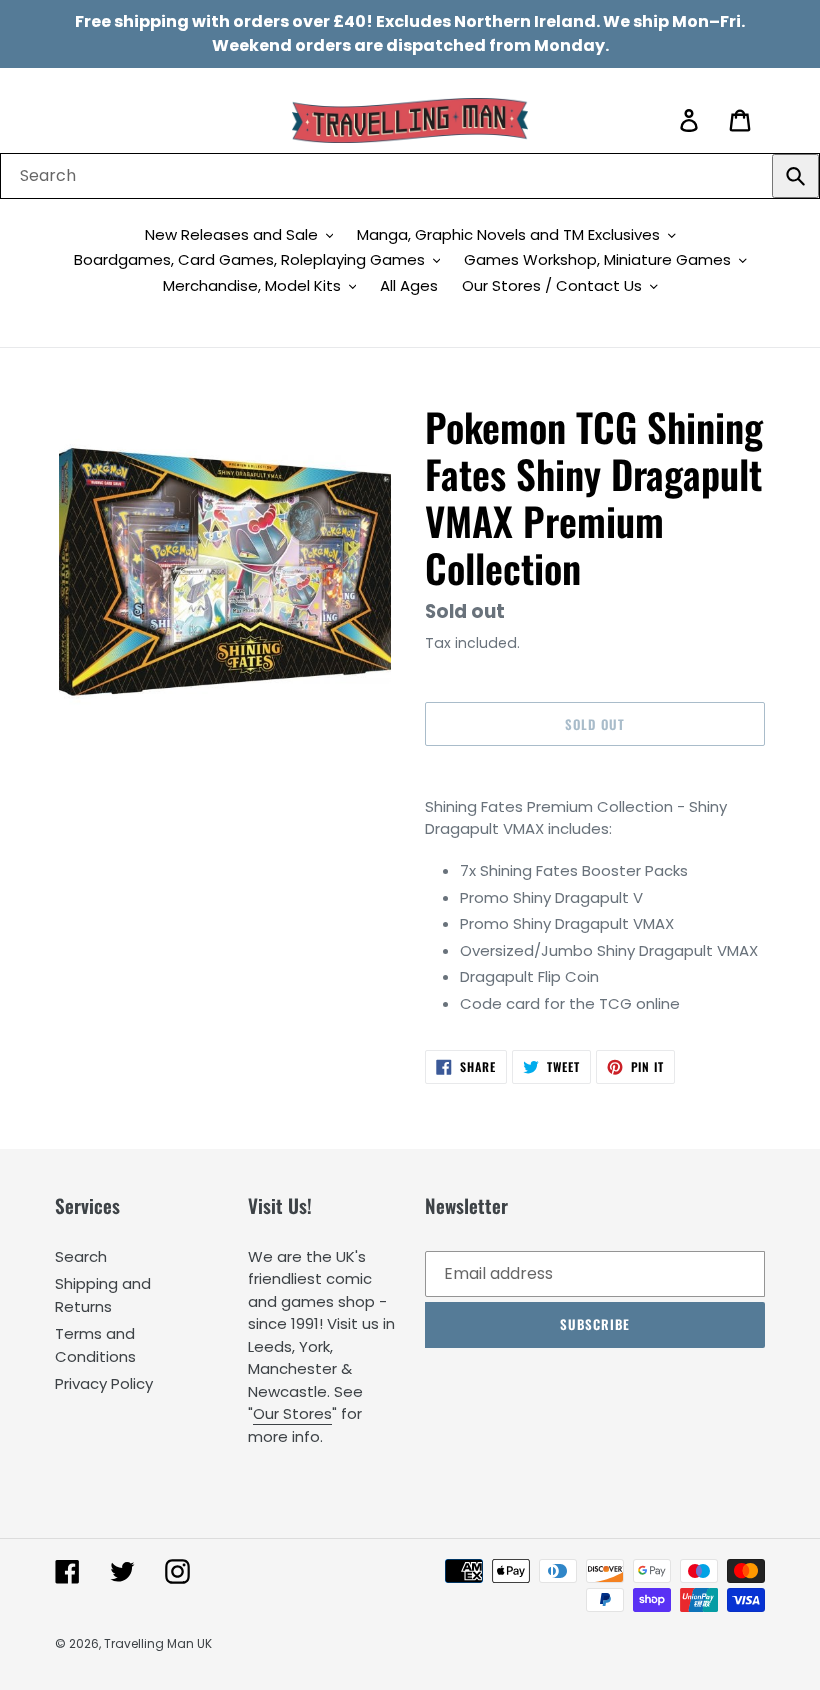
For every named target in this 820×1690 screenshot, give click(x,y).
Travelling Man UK (158, 1643)
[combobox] (410, 176)
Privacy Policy (104, 1383)
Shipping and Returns (103, 1295)
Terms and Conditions (95, 1345)
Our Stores (292, 1413)
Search (81, 1256)
